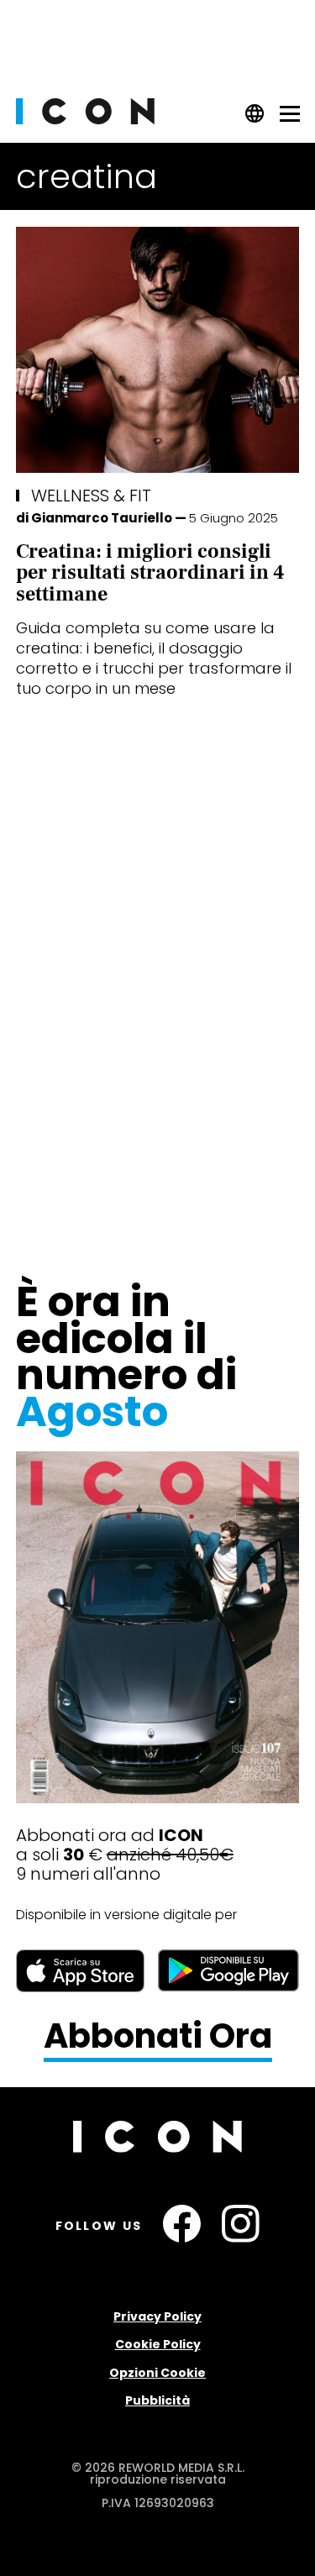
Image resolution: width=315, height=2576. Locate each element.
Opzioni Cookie (157, 2373)
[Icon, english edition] (255, 119)
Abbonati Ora (158, 2037)
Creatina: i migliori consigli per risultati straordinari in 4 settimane (150, 573)
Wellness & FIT (91, 496)
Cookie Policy (158, 2344)
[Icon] (85, 120)
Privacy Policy (157, 2316)
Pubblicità (157, 2400)
